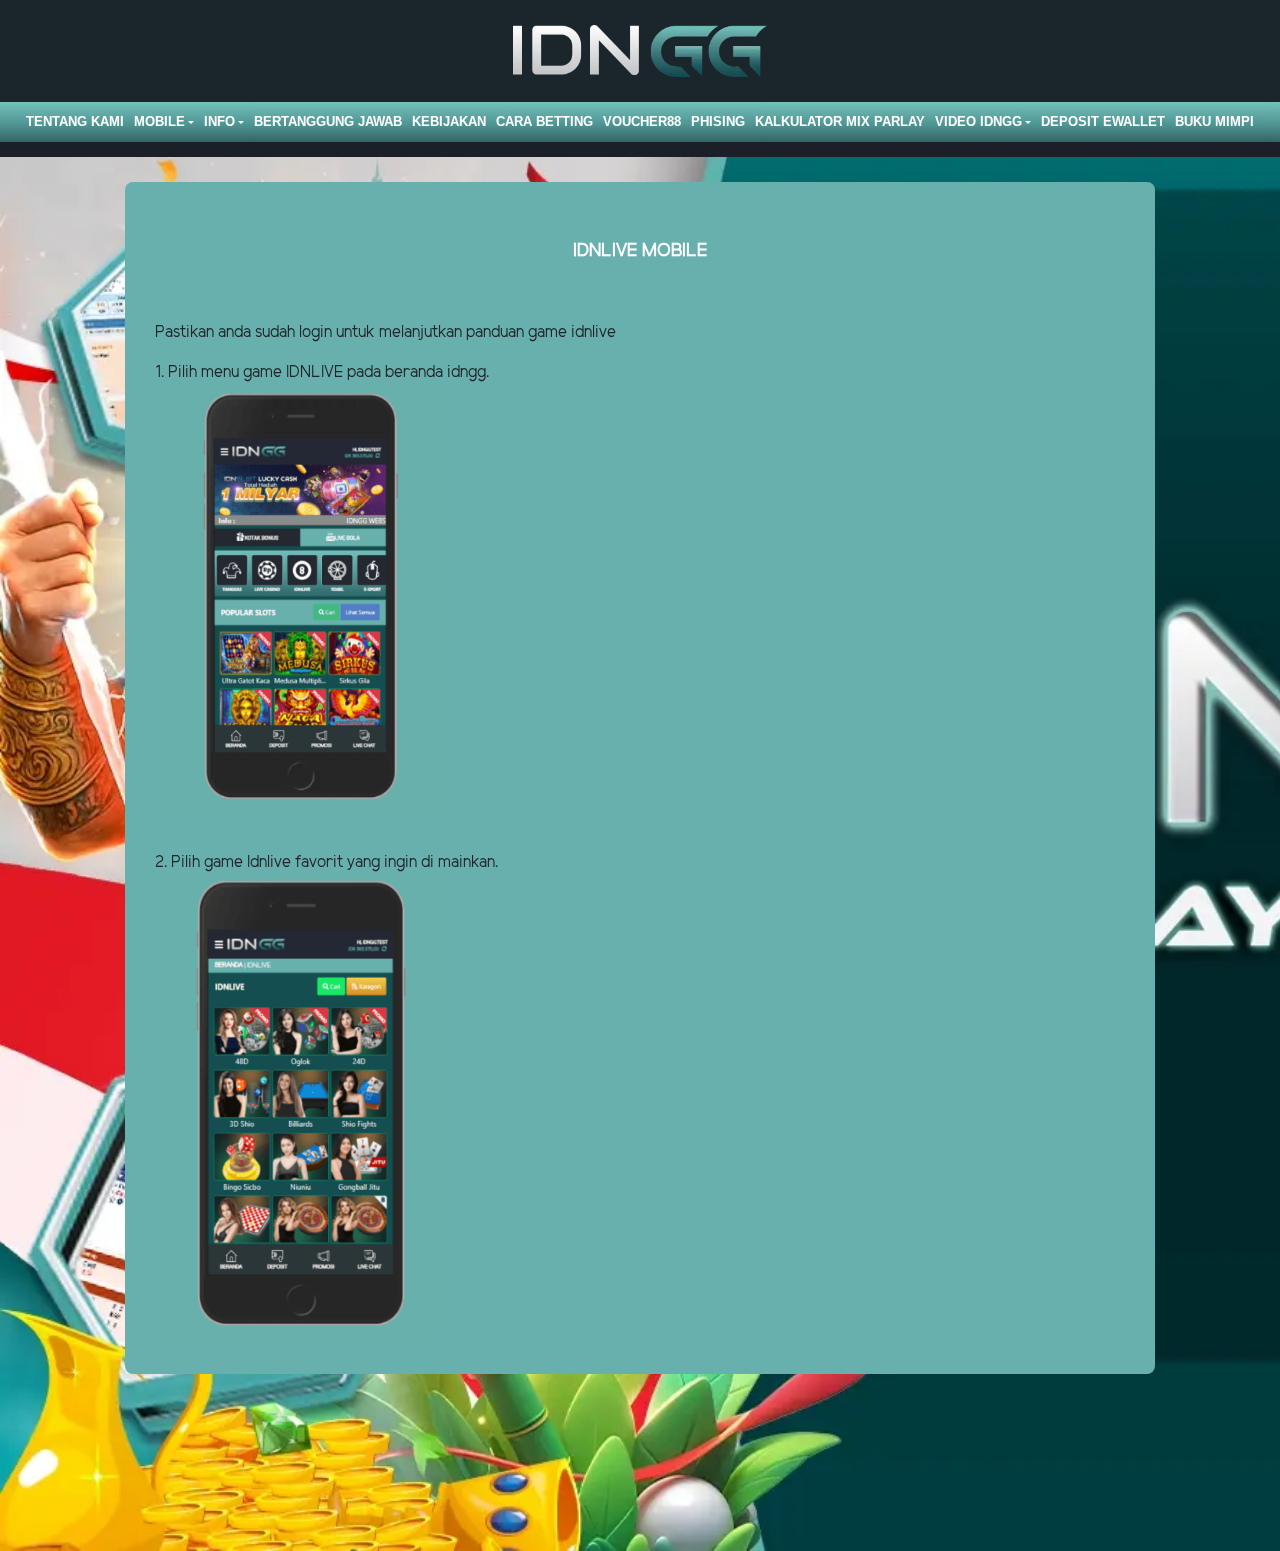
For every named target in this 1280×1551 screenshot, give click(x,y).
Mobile (159, 121)
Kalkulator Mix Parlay (840, 121)
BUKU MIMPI (1214, 121)
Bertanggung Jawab (328, 121)
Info (219, 121)
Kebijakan (449, 121)
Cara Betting (544, 121)
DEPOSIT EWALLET (1103, 121)
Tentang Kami (75, 121)
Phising (718, 121)
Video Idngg (978, 121)
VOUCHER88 (642, 121)
